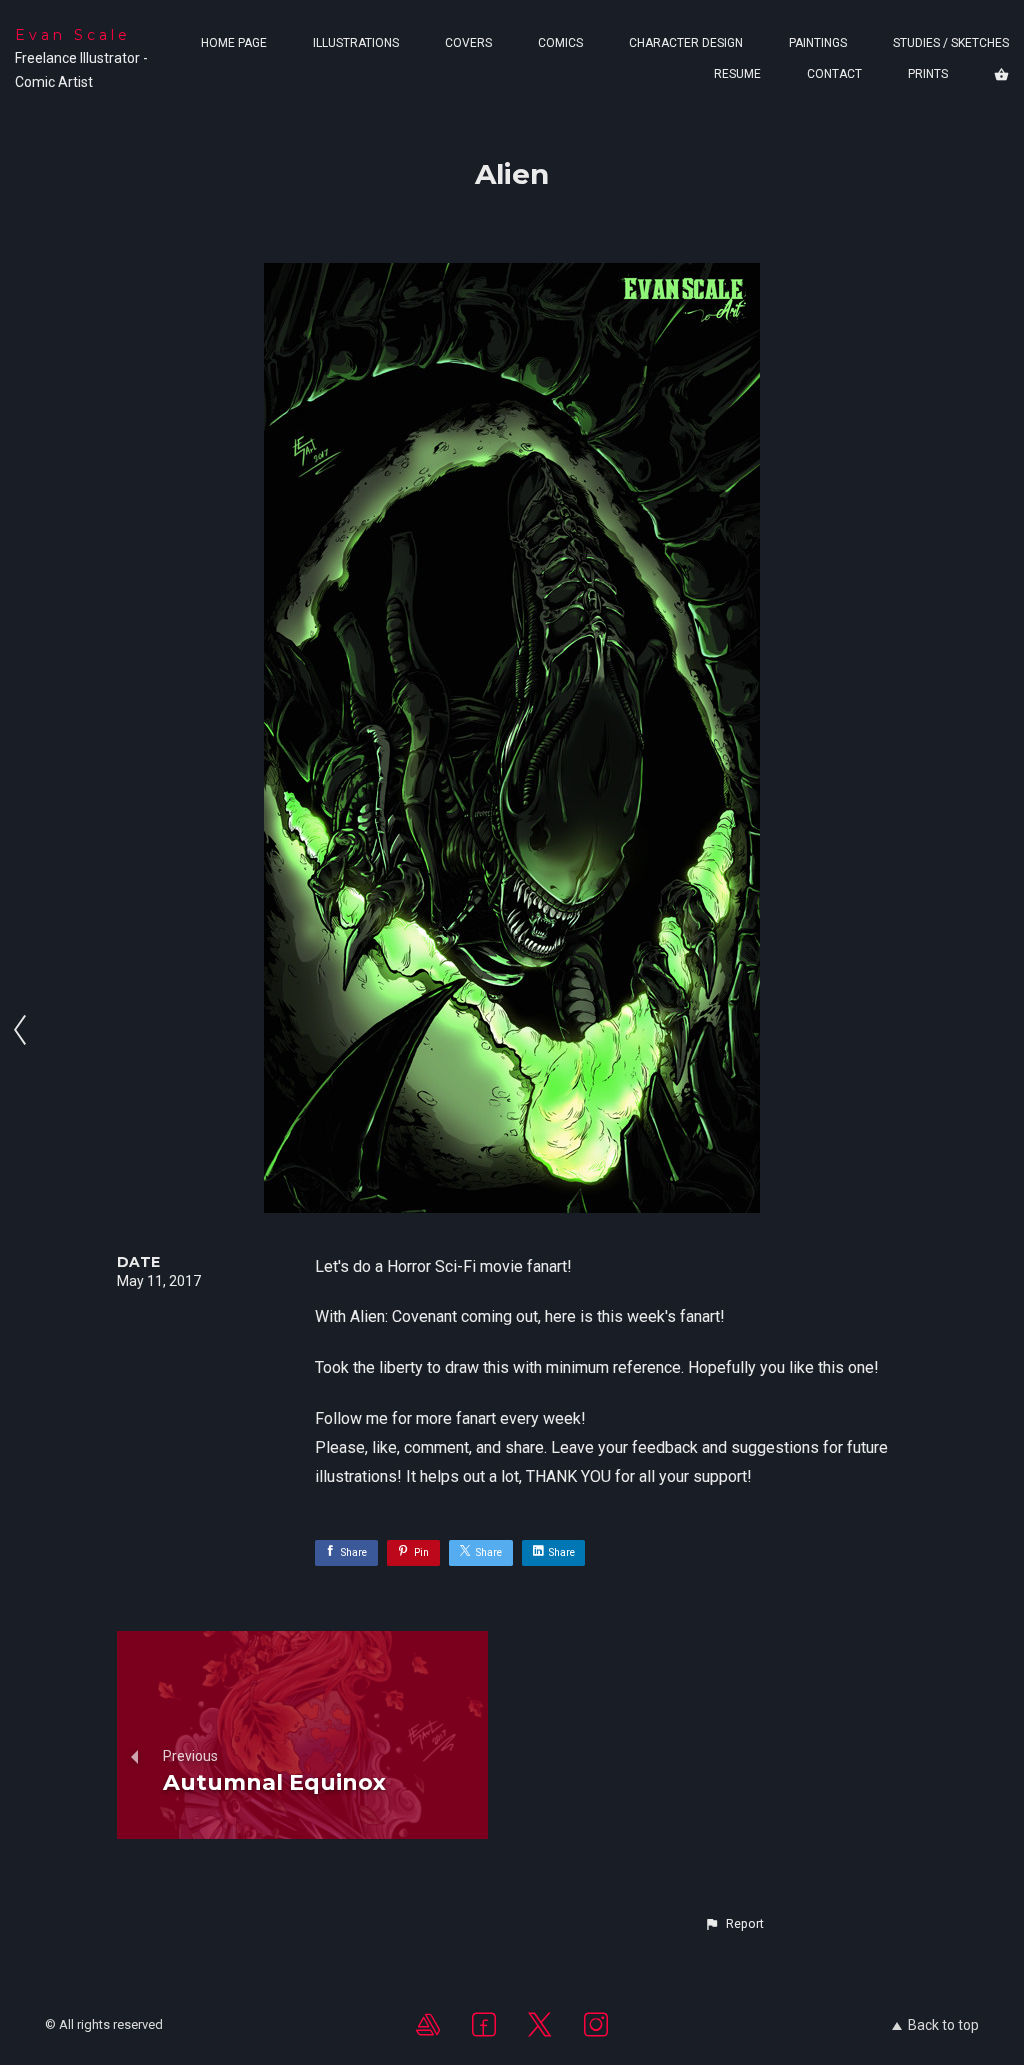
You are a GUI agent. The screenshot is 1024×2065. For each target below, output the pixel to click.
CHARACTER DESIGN (686, 43)
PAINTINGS (818, 43)
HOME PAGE (234, 43)
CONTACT (834, 74)
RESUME (737, 74)
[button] (734, 1924)
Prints (928, 74)
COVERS (468, 43)
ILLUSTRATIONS (356, 43)
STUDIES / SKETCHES (951, 43)
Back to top (943, 2025)
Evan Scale (73, 35)
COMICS (560, 43)
